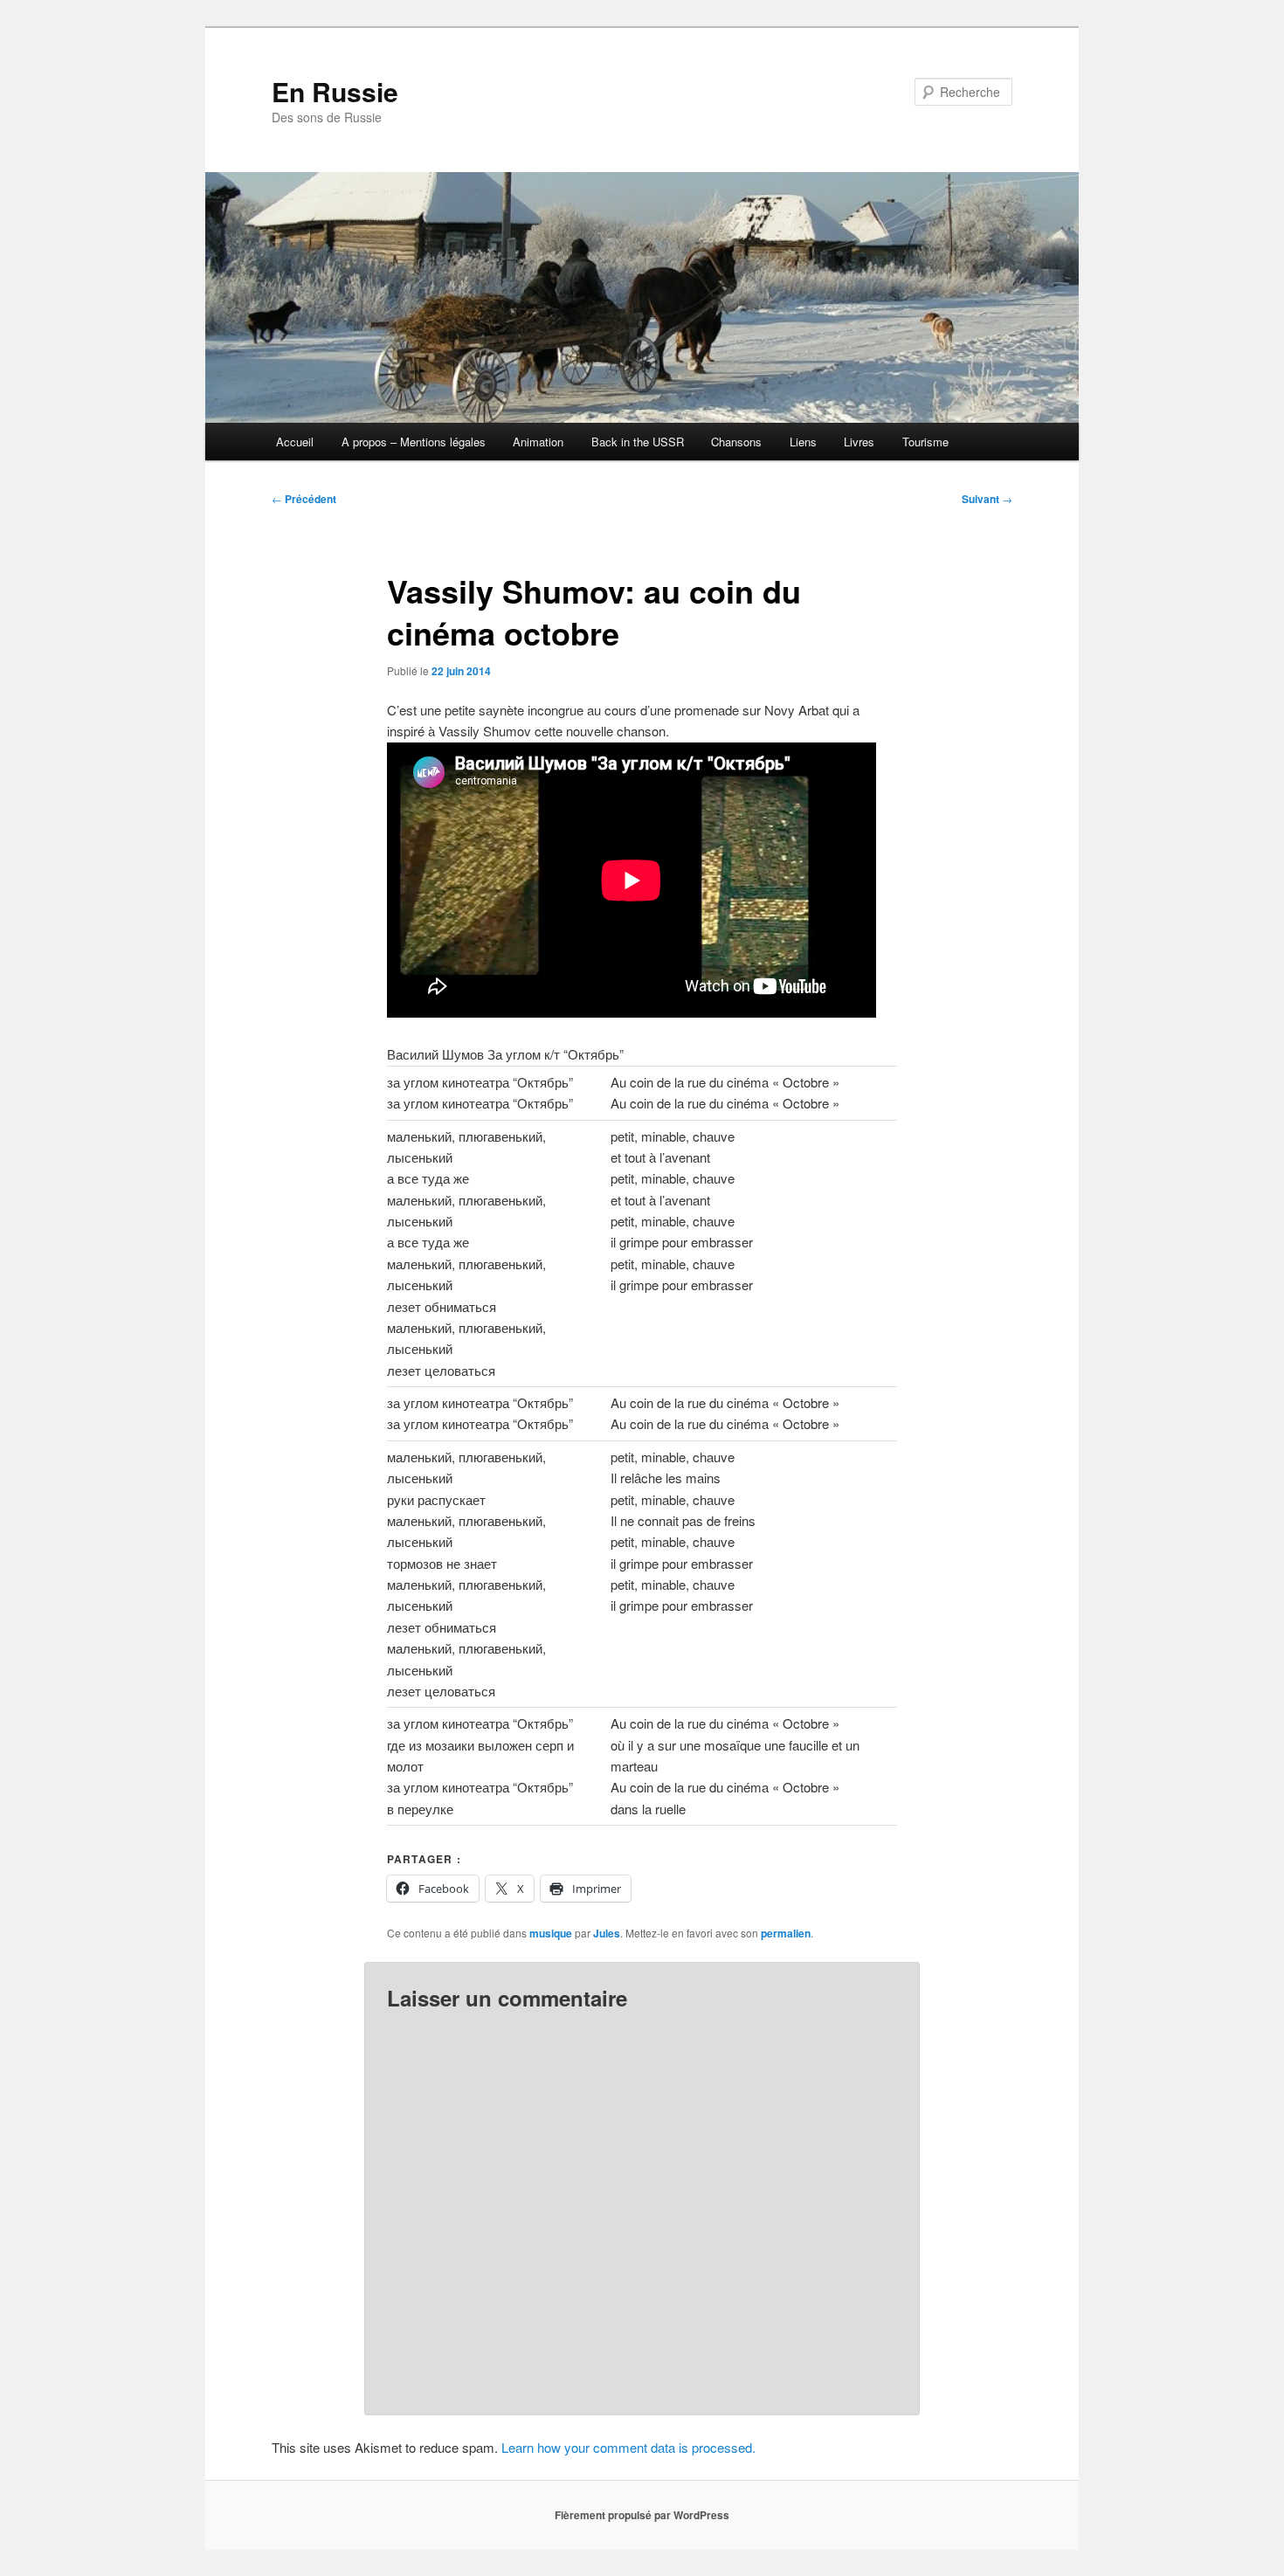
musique (551, 1933)
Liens (803, 442)
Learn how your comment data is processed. (628, 2447)
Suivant (987, 499)
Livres (859, 442)
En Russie (335, 91)
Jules (607, 1933)
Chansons (736, 442)
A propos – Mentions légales (414, 442)
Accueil (295, 442)
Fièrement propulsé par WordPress (642, 2515)
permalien (786, 1933)
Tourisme (925, 442)
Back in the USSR (638, 442)
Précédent (304, 499)
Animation (538, 442)
